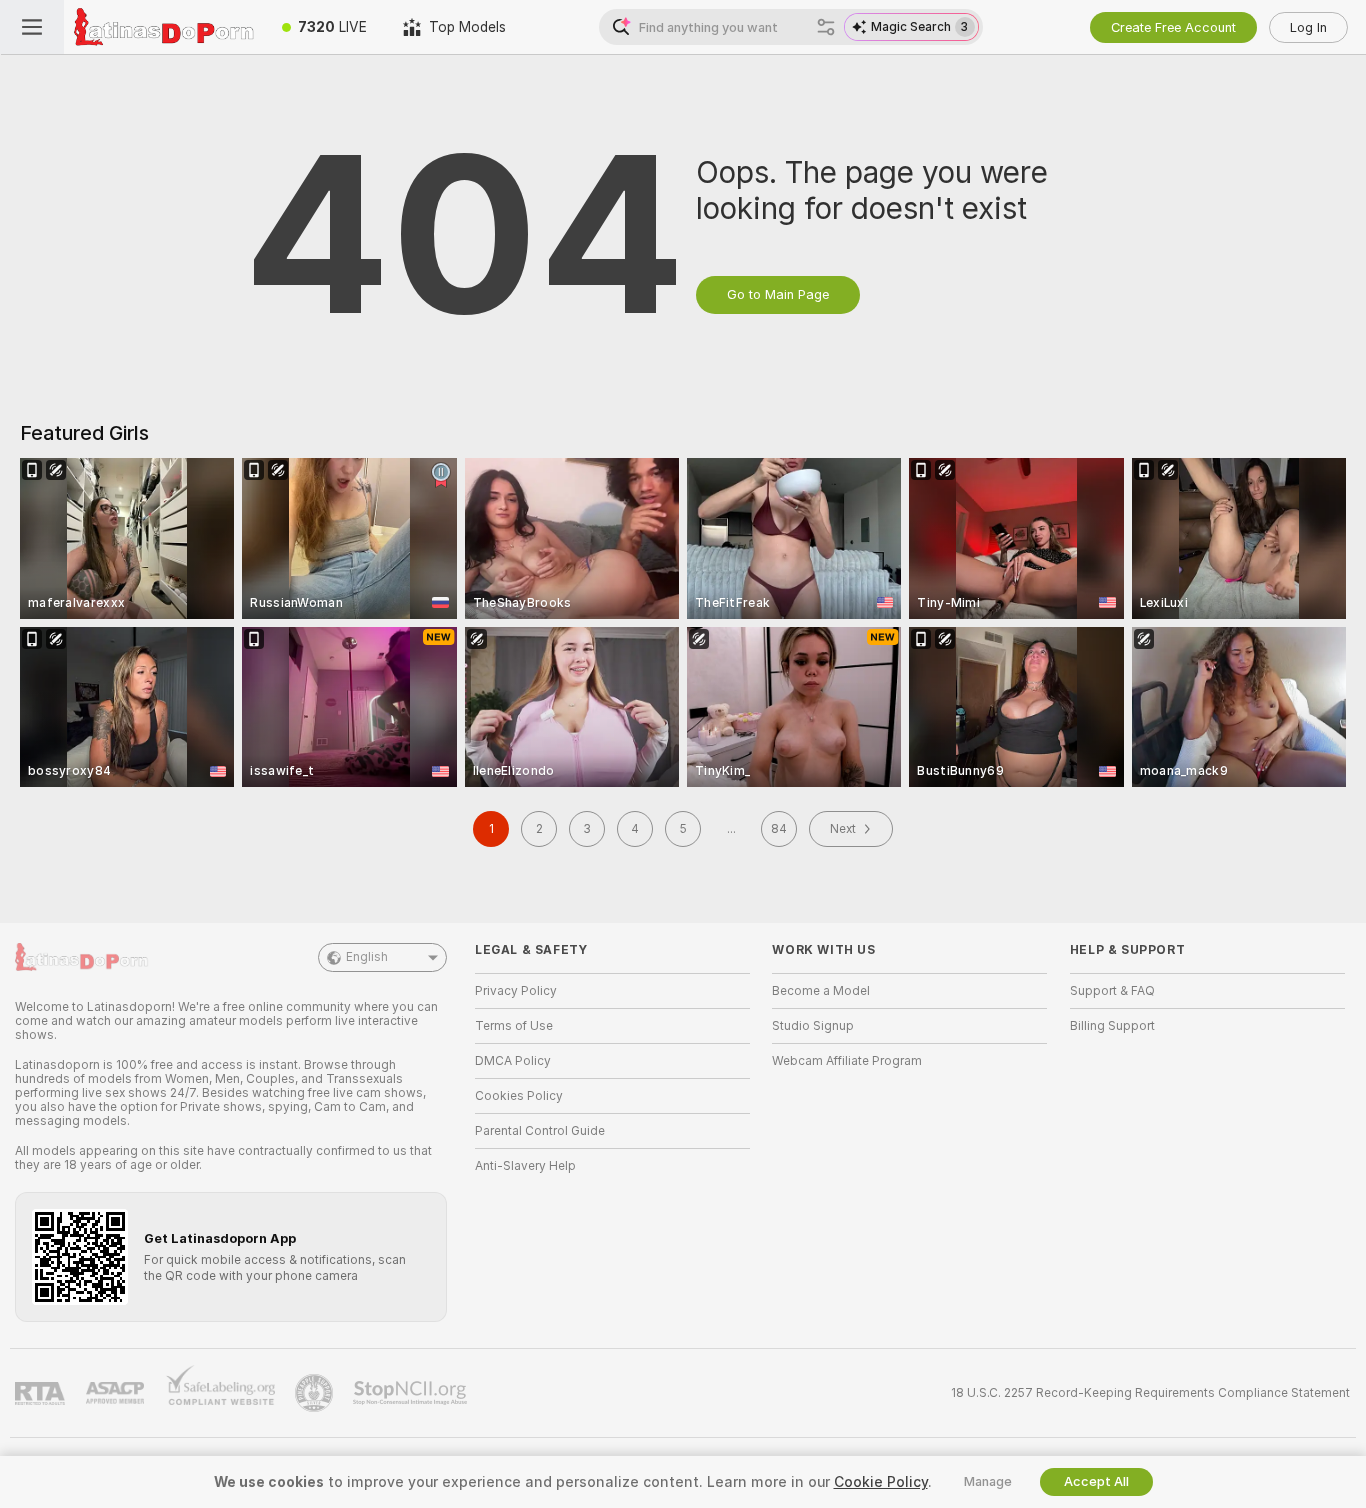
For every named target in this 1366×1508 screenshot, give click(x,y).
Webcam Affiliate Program (847, 1061)
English (367, 957)
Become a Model (821, 991)
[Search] (826, 27)
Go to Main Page (778, 294)
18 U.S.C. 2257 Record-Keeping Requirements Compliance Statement (1150, 1393)
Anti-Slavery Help (525, 1166)
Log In (1308, 27)
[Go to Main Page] (164, 27)
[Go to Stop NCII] (412, 1393)
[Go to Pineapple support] (316, 1393)
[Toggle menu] (32, 27)
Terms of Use (514, 1026)
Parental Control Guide (540, 1131)
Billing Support (1112, 1026)
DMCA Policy (513, 1061)
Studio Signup (813, 1026)
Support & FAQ (1112, 991)
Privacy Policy (516, 991)
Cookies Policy (519, 1096)
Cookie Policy (881, 1482)
